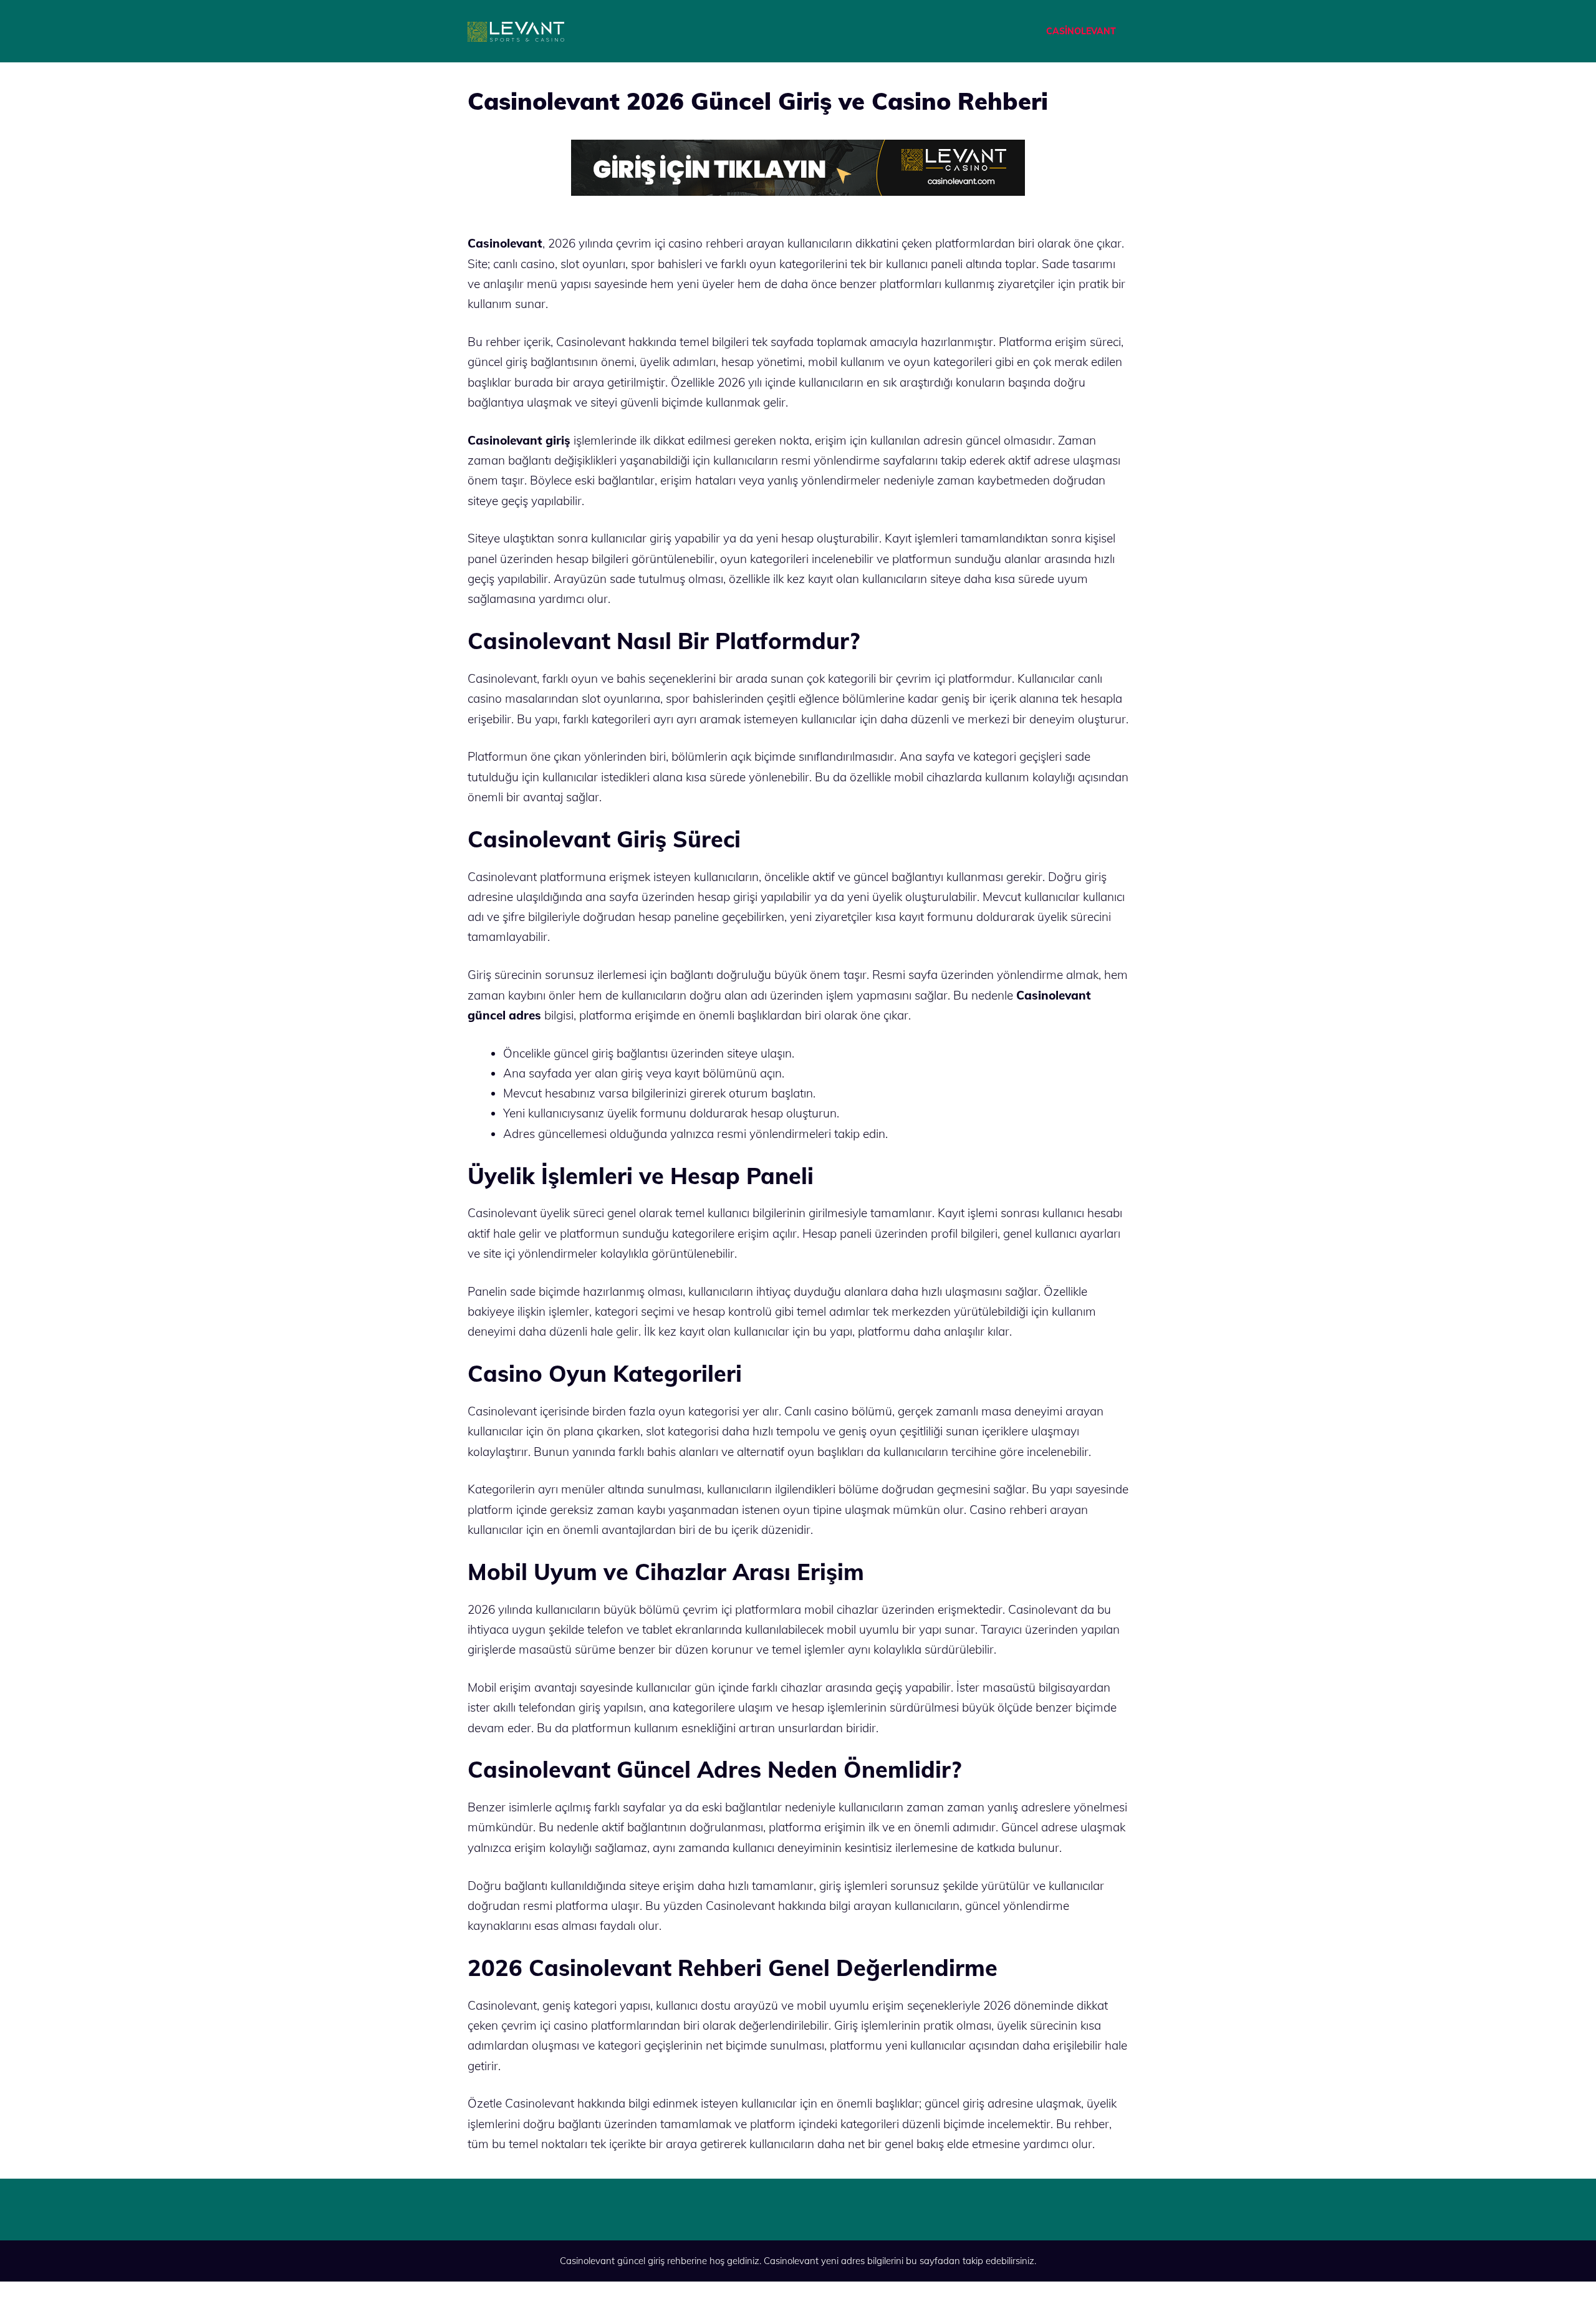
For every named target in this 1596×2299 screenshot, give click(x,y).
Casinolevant (791, 2261)
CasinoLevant (1081, 31)
